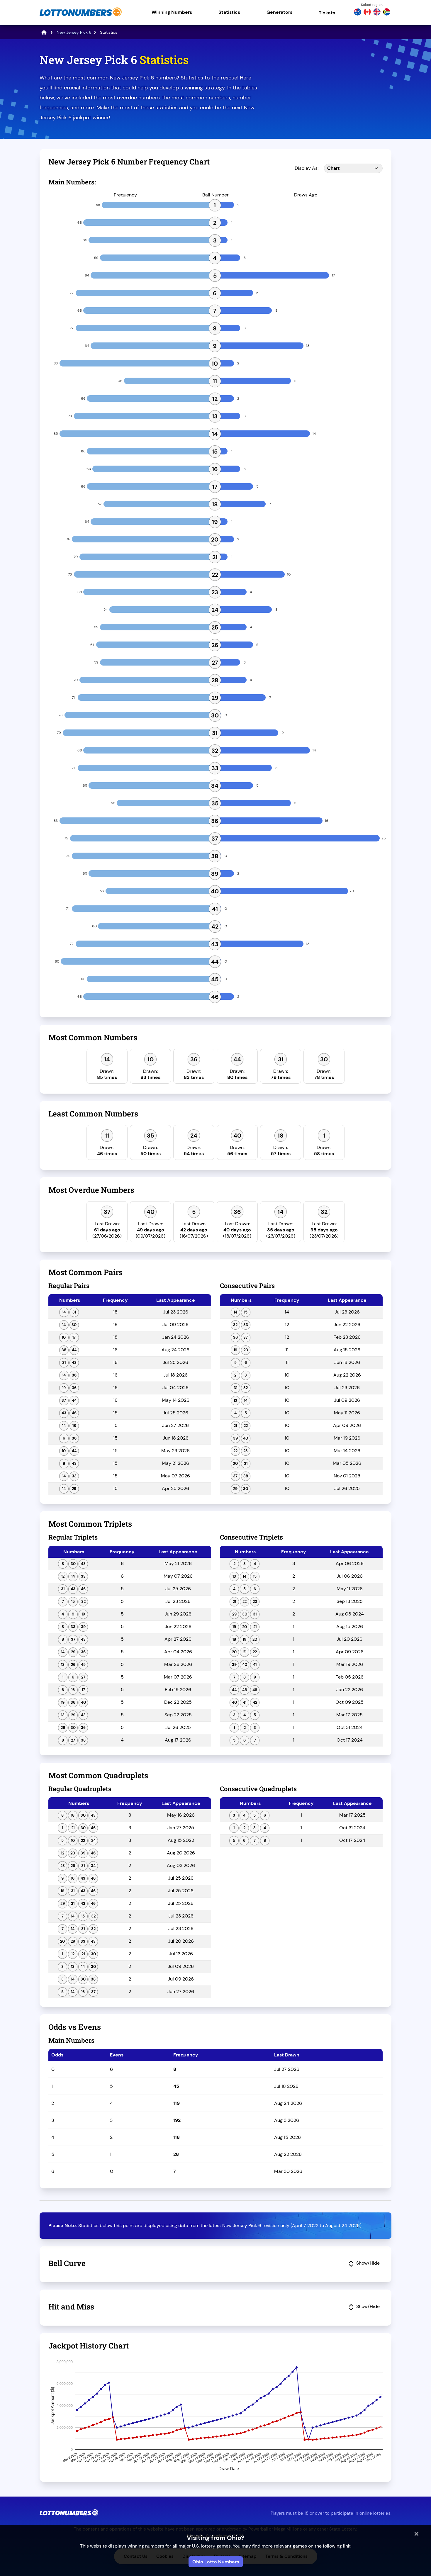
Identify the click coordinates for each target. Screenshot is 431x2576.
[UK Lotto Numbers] (377, 13)
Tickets (327, 13)
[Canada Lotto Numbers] (367, 13)
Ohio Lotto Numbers (216, 2562)
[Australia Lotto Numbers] (358, 13)
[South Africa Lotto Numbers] (387, 13)
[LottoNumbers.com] (81, 16)
